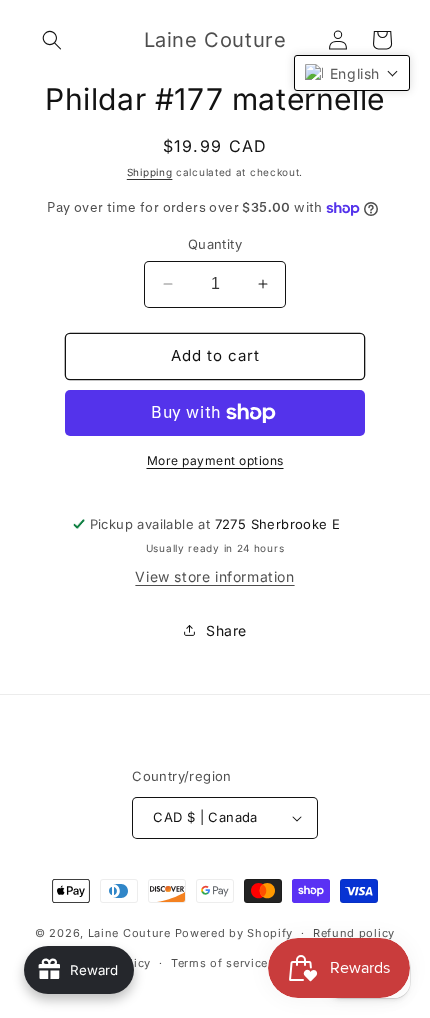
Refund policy (354, 933)
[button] (52, 40)
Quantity (215, 244)
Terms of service (219, 963)
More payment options (215, 460)
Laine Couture (129, 933)
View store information (214, 576)
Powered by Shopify (234, 933)
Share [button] (226, 630)
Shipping (150, 172)
